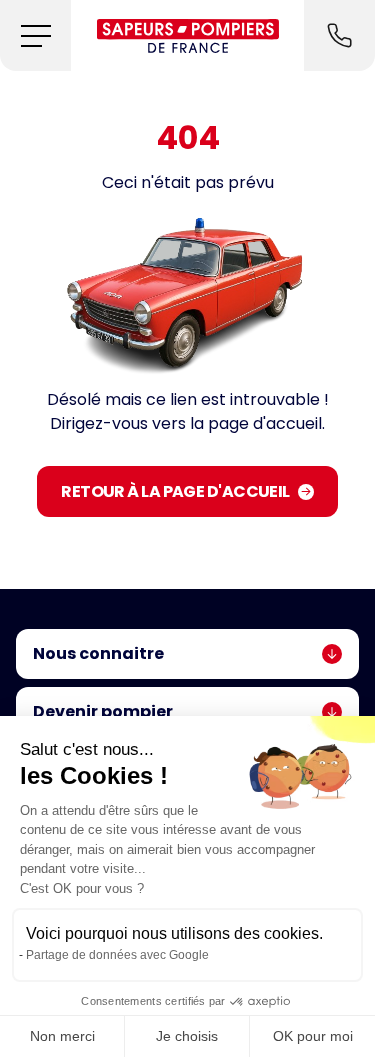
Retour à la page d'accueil (175, 491)
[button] (35, 35)
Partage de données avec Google (117, 955)
